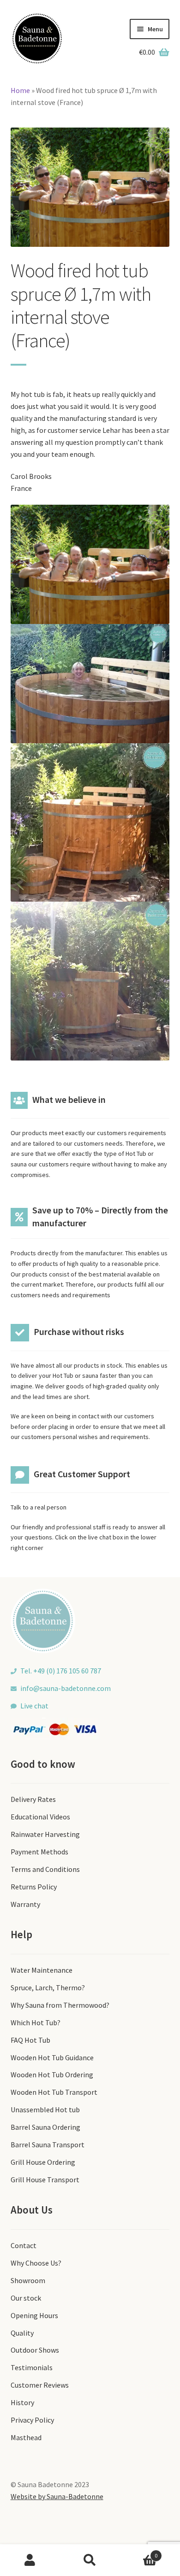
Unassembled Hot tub (45, 2110)
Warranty (25, 1904)
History (22, 2402)
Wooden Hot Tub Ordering (52, 2075)
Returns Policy (34, 1887)
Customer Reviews (40, 2385)
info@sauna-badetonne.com (66, 1688)
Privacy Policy (32, 2420)
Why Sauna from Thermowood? (60, 2005)
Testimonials (32, 2367)
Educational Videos (40, 1817)
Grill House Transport (45, 2180)
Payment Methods (39, 1852)
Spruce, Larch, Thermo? (48, 1987)
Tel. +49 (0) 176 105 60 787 (61, 1671)
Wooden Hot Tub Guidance (52, 2057)
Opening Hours (34, 2315)
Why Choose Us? (36, 2263)
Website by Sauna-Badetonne (57, 2496)
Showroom (28, 2280)
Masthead (26, 2437)
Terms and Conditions (45, 1869)
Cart (139, 2552)
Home (20, 90)
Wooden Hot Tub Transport (54, 2092)
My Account (30, 2560)
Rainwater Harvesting (45, 1834)
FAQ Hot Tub (30, 2040)
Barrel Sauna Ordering (45, 2127)
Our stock (26, 2298)
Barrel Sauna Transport (48, 2145)
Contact (24, 2245)
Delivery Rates (33, 1799)
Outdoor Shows (35, 2350)
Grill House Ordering (43, 2162)
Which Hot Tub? (36, 2022)
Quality (22, 2333)
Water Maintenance (42, 1970)
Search (90, 2560)
